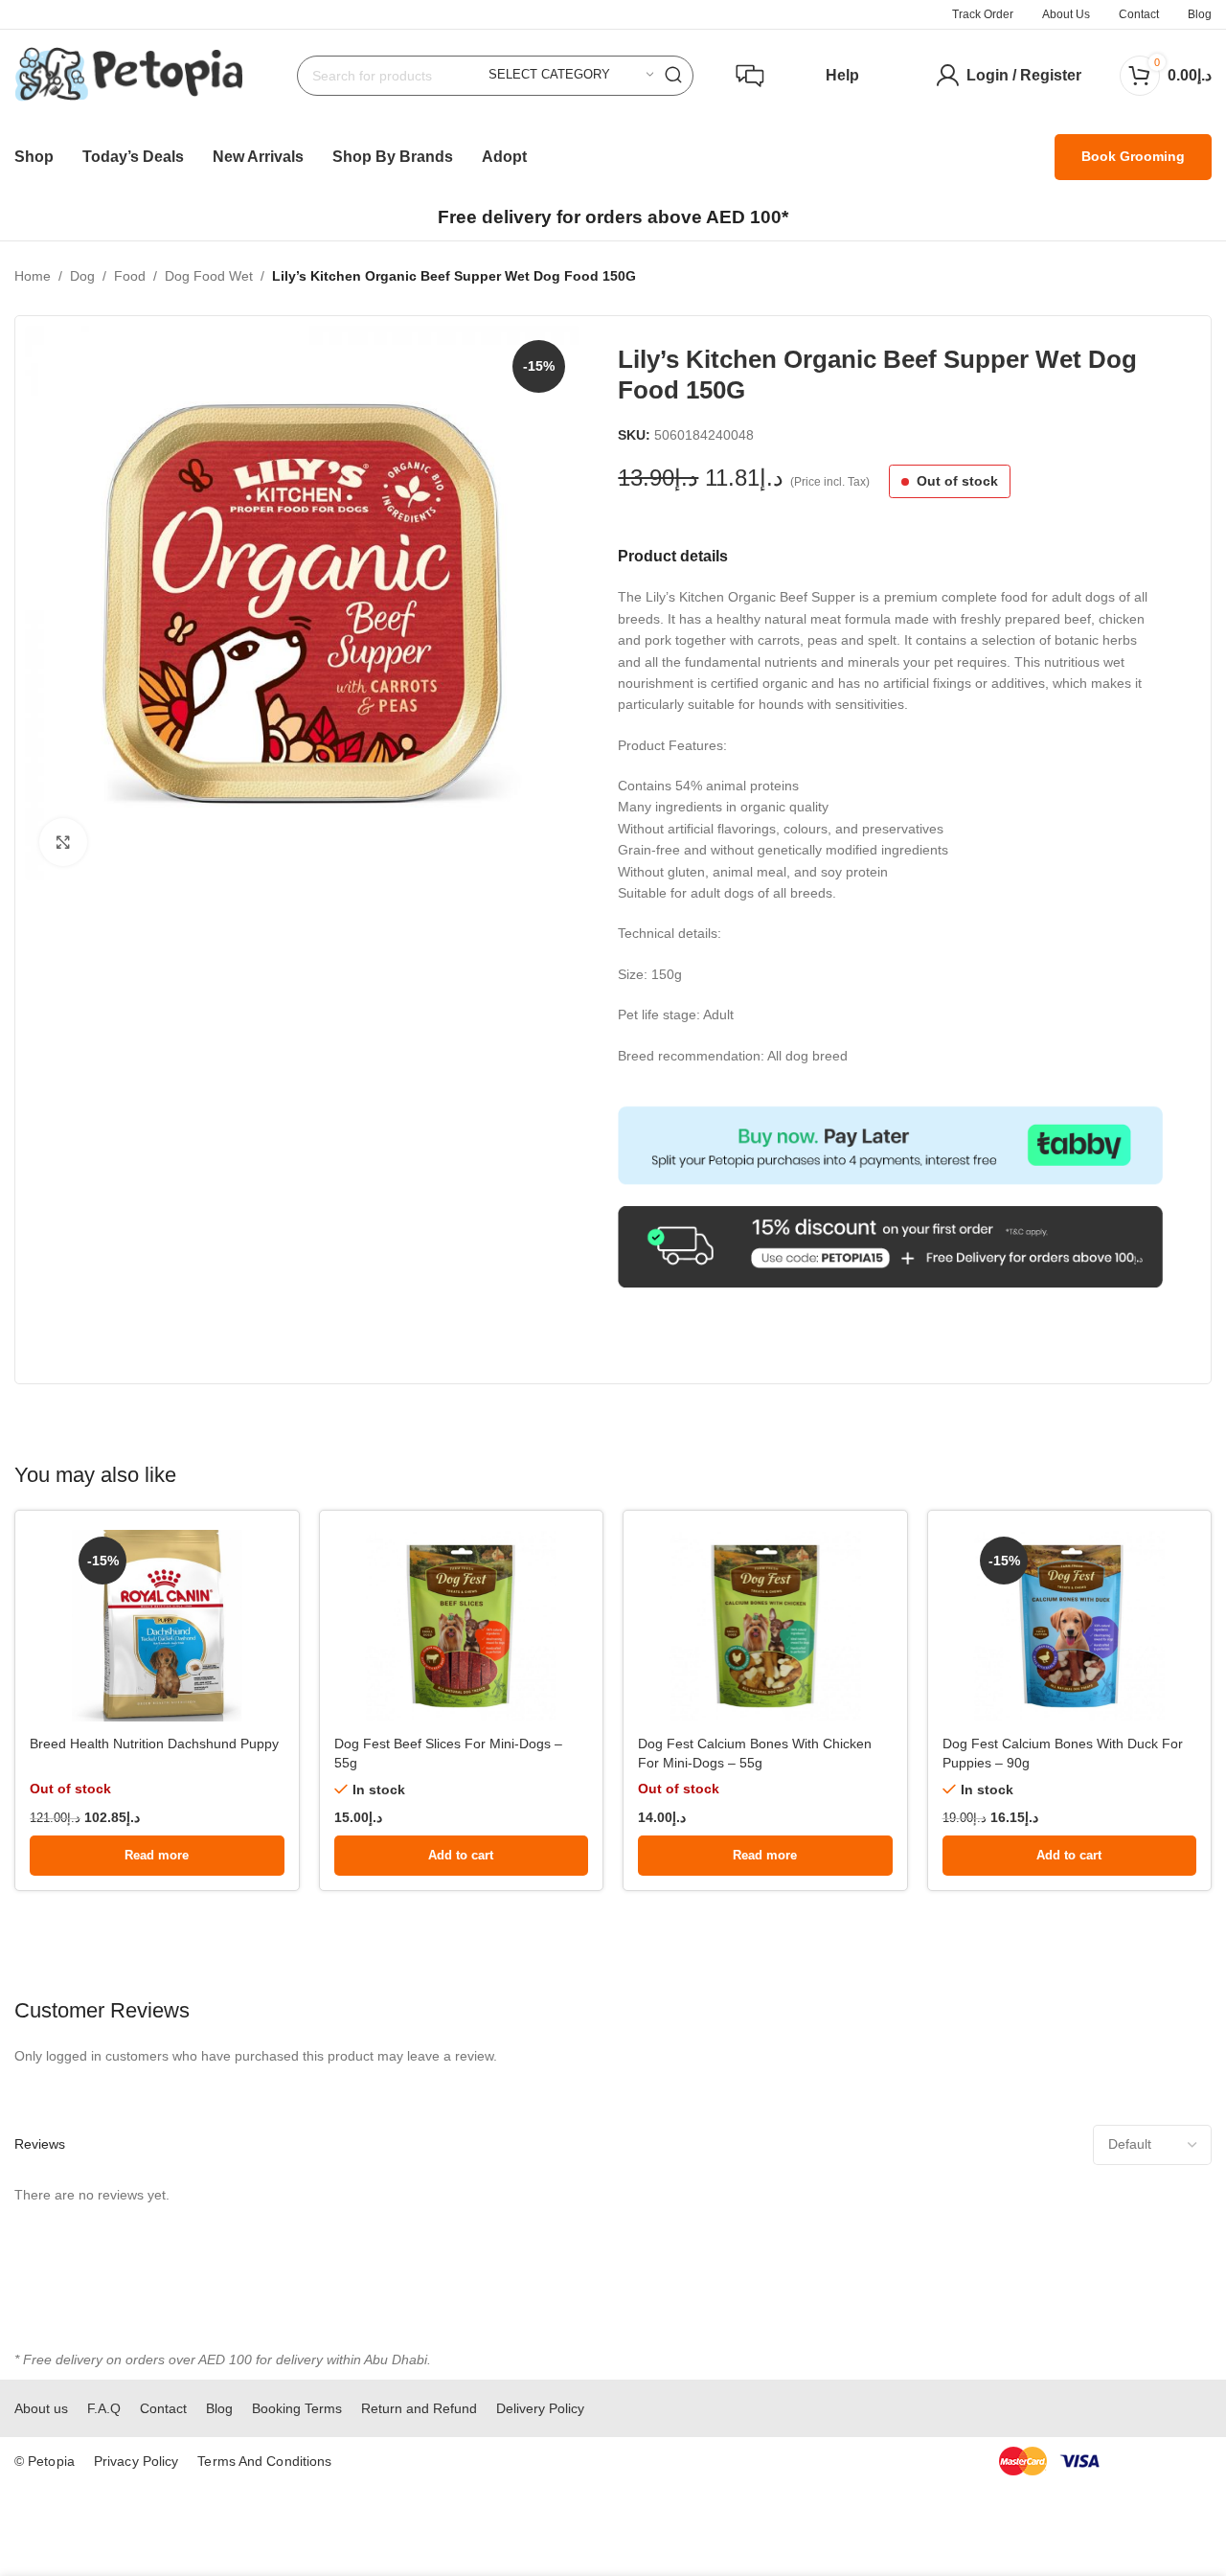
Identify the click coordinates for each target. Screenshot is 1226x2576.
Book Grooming (1133, 156)
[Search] (673, 76)
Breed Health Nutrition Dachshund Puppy (154, 1744)
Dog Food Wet (209, 276)
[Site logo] (128, 74)
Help (842, 75)
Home (33, 276)
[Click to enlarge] (63, 842)
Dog (82, 276)
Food (130, 276)
